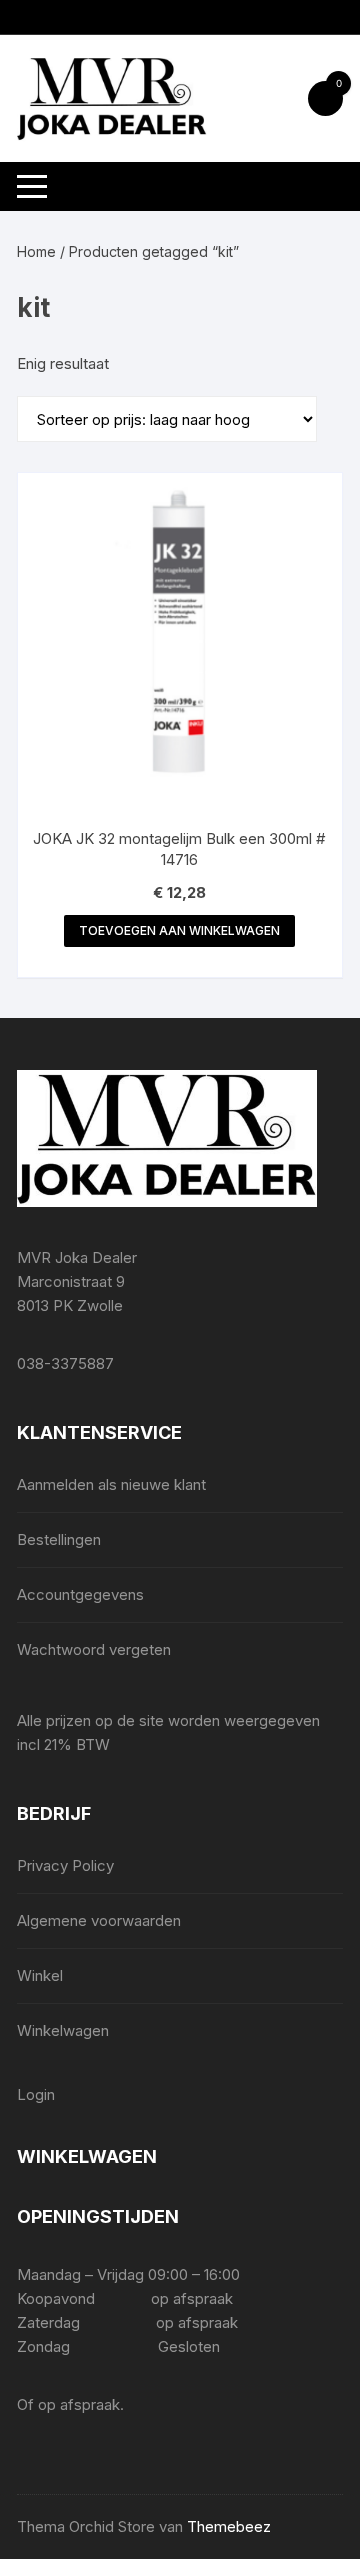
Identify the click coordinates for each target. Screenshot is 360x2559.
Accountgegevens (80, 1594)
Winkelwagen (63, 2030)
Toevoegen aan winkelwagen (179, 930)
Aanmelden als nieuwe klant (111, 1484)
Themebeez (229, 2526)
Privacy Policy (65, 1865)
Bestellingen (59, 1539)
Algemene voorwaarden (99, 1920)
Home (36, 251)
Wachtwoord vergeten (94, 1649)
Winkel (40, 1975)
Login (36, 2094)
